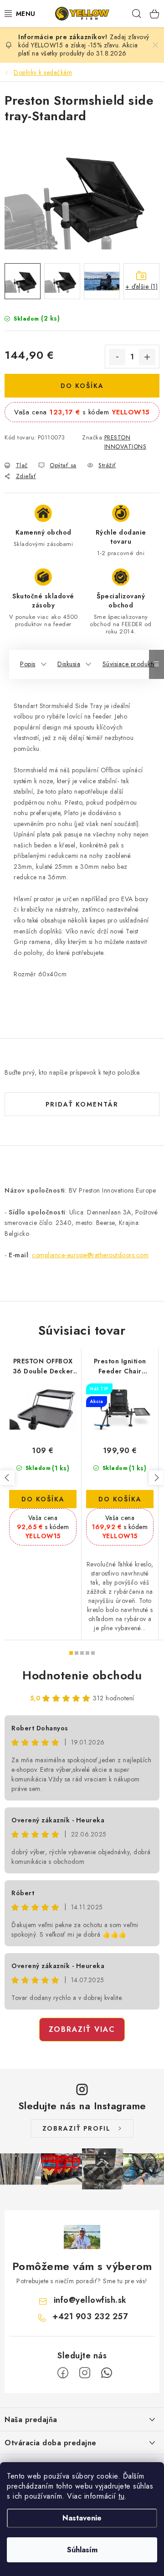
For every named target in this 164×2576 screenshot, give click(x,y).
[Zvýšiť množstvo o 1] (147, 357)
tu (121, 2496)
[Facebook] (63, 2373)
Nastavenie (82, 2518)
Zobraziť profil (77, 2128)
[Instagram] (85, 2373)
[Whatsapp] (107, 2373)
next (156, 1478)
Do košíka (82, 386)
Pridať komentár (82, 1104)
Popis (28, 664)
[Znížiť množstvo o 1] (117, 357)
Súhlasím (82, 2550)
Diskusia (69, 664)
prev (7, 1478)
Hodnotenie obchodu (82, 1675)
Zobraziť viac (82, 2029)
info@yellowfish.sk (90, 2300)
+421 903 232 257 (90, 2316)
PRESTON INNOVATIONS (126, 442)
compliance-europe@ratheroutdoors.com (90, 1255)
